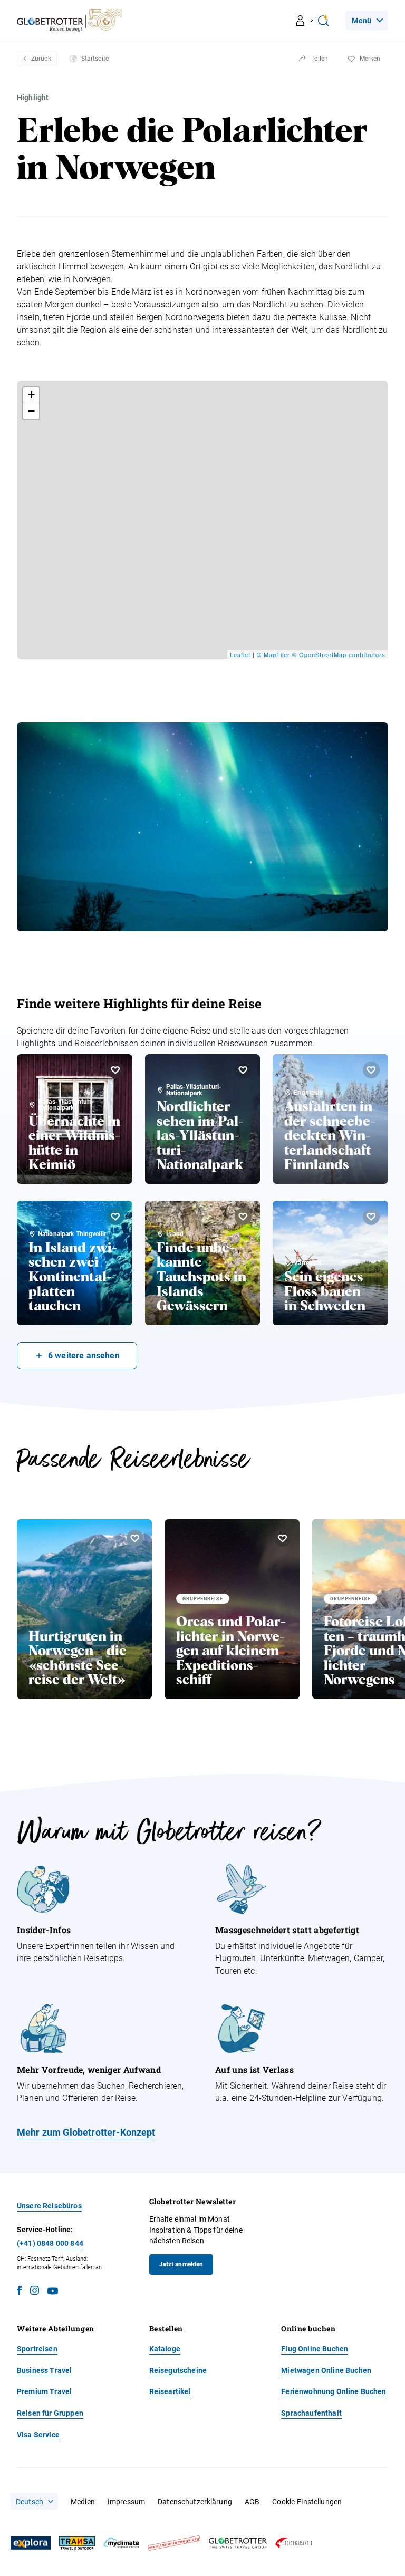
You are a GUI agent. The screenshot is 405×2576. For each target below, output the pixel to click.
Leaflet (240, 654)
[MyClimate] (121, 2543)
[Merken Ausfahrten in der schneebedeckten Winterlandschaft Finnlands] (371, 1070)
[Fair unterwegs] (174, 2543)
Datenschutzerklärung (195, 2502)
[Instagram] (35, 2292)
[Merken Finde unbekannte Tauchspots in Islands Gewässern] (243, 1217)
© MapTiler (273, 654)
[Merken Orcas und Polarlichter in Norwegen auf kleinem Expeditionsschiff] (283, 1538)
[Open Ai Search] (323, 21)
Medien (83, 2502)
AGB (252, 2502)
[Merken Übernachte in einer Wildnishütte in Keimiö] (115, 1070)
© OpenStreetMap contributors (339, 654)
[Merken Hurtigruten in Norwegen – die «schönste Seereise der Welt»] (135, 1538)
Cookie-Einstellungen (307, 2502)
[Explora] (31, 2543)
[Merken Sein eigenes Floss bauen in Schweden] (371, 1217)
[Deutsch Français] (34, 2502)
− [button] (32, 411)
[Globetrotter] (238, 2543)
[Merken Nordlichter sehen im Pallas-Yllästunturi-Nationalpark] (243, 1070)
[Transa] (77, 2543)
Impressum (126, 2502)
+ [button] (32, 395)
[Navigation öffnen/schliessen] (305, 21)
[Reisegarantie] (294, 2543)
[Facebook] (19, 2292)
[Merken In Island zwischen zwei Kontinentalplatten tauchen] (115, 1217)
